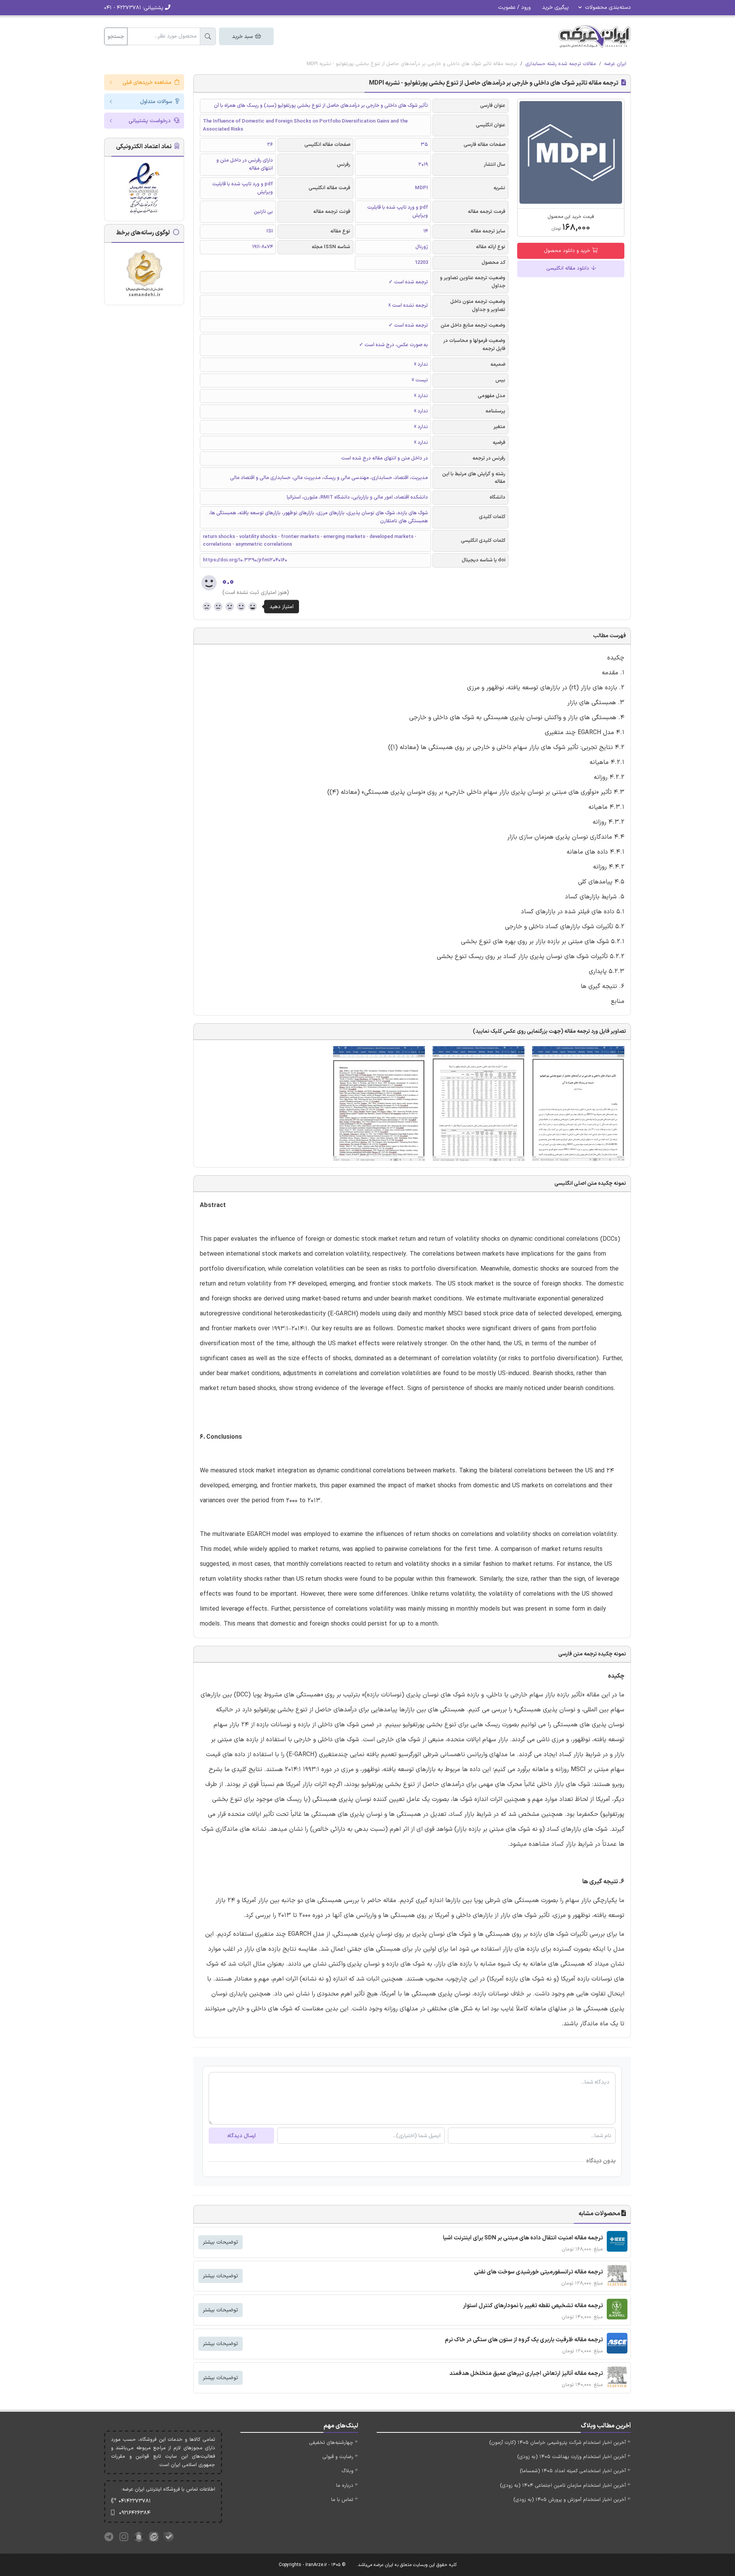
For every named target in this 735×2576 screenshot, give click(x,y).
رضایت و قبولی (338, 2457)
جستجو (116, 37)
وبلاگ (347, 2471)
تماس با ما (342, 2500)
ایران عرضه (615, 64)
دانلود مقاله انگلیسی (568, 268)
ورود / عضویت (514, 7)
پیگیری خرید (555, 7)
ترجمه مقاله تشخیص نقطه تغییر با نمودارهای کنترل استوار (533, 2306)
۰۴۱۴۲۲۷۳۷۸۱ (135, 2501)
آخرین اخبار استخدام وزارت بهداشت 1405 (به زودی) (572, 2457)
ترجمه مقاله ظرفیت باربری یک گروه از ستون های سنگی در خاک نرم (524, 2340)
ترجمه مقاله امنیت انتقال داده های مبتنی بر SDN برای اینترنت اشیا (523, 2238)
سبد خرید (243, 37)
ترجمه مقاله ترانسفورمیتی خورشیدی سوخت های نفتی (538, 2272)
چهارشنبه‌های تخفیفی (331, 2443)
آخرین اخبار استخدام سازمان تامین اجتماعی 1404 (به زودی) (563, 2486)
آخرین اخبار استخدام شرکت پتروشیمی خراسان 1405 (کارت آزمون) (558, 2443)
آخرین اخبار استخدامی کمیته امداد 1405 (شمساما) (573, 2471)
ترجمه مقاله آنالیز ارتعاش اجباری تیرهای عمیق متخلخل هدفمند (526, 2374)
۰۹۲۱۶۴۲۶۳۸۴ (135, 2513)
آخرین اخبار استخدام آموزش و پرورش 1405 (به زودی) (570, 2500)
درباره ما (345, 2486)
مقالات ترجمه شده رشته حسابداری (561, 64)
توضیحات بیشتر (220, 2242)
